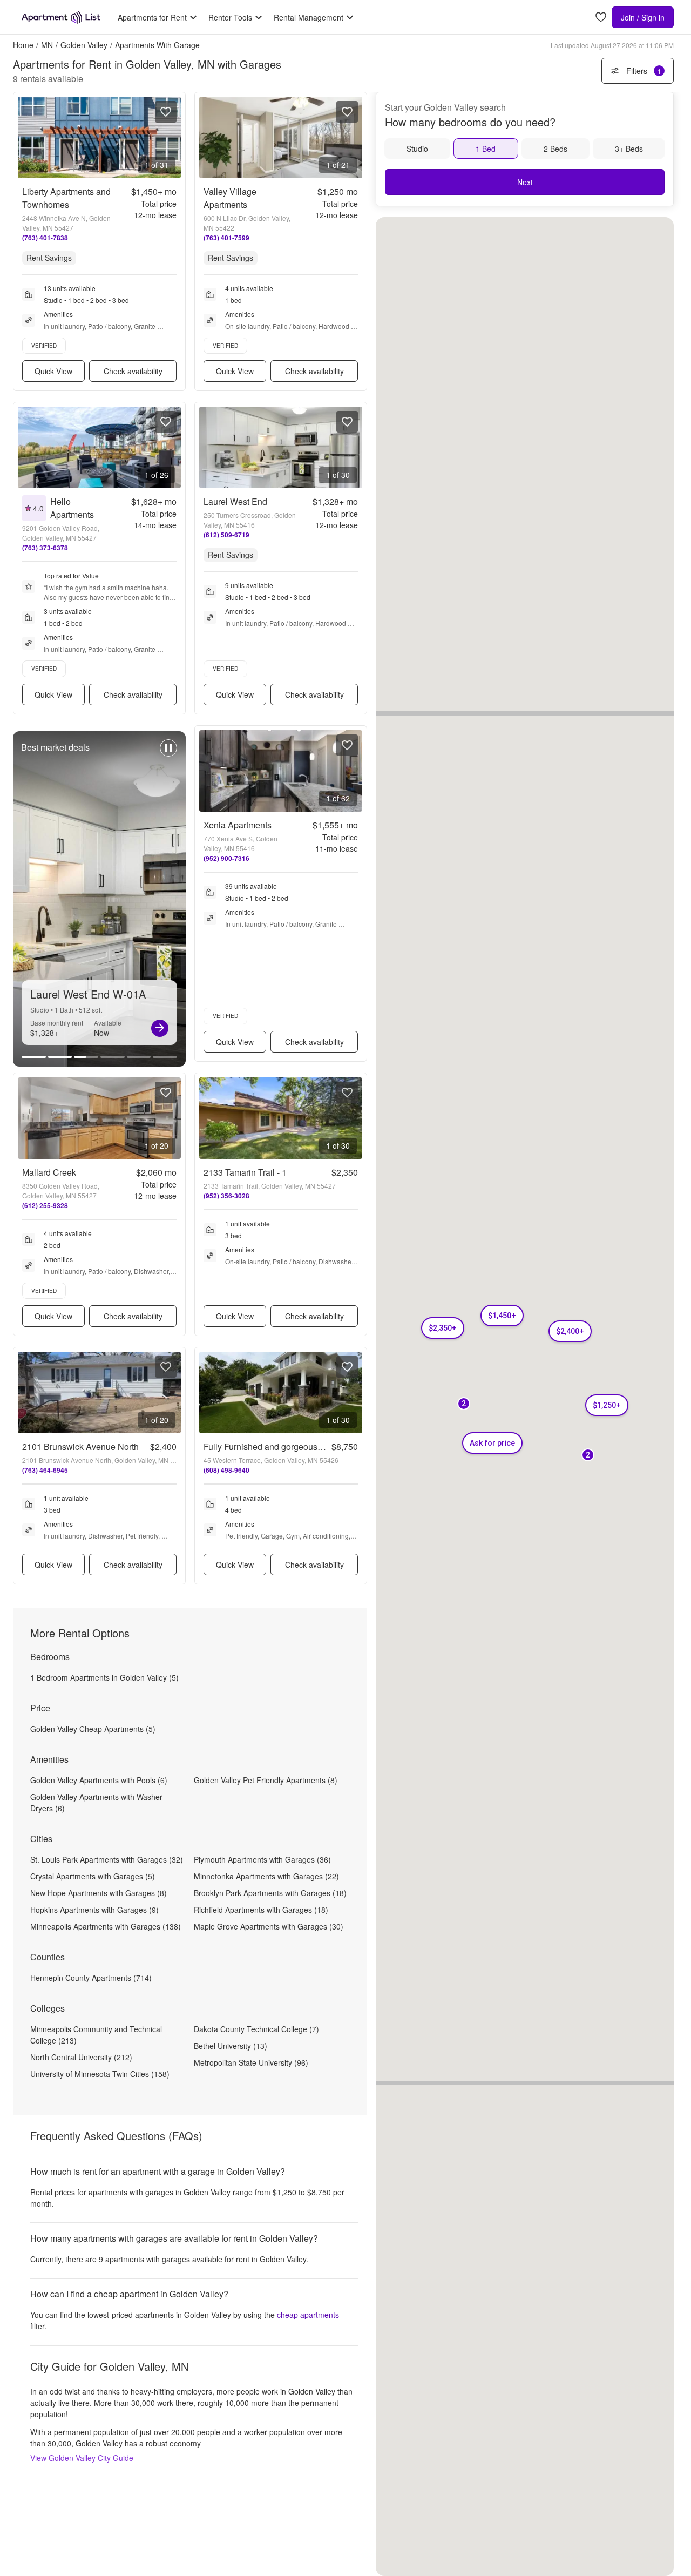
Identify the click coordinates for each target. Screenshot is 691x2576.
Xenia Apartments (238, 825)
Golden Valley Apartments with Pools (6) (99, 1780)
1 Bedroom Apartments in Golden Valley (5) (104, 1677)
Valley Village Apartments (230, 198)
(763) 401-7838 (45, 238)
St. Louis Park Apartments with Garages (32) (107, 1859)
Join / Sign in (643, 17)
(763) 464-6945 (45, 1470)
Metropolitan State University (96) (251, 2062)
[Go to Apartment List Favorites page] (601, 18)
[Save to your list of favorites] (166, 112)
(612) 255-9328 (45, 1205)
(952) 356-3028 (226, 1196)
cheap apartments (308, 2315)
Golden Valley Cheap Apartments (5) (93, 1729)
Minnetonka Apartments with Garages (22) (266, 1876)
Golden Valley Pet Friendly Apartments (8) (266, 1780)
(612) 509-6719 (226, 535)
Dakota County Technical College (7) (256, 2029)
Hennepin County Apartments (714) (91, 1978)
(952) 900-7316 (226, 858)
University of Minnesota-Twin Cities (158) (100, 2074)
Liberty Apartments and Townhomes (66, 198)
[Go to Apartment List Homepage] (61, 17)
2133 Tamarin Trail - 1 (245, 1172)
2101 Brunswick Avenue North (80, 1447)
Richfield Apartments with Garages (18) (261, 1910)
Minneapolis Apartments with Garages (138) (106, 1926)
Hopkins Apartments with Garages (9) (94, 1910)
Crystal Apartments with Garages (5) (93, 1876)
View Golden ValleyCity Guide (82, 2458)
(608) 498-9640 (226, 1470)
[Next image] (172, 137)
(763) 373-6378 (45, 548)
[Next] (160, 1028)
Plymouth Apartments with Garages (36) (262, 1859)
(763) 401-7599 (226, 238)
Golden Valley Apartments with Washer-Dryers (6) (97, 1802)
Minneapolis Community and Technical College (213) (96, 2035)
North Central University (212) (81, 2057)
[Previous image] (26, 137)
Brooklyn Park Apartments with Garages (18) (270, 1893)
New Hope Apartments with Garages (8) (99, 1893)
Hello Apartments (72, 508)
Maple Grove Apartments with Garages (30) (269, 1926)
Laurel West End (235, 501)
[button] (502, 1316)
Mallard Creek (49, 1172)
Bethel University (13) (231, 2046)
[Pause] (168, 753)
